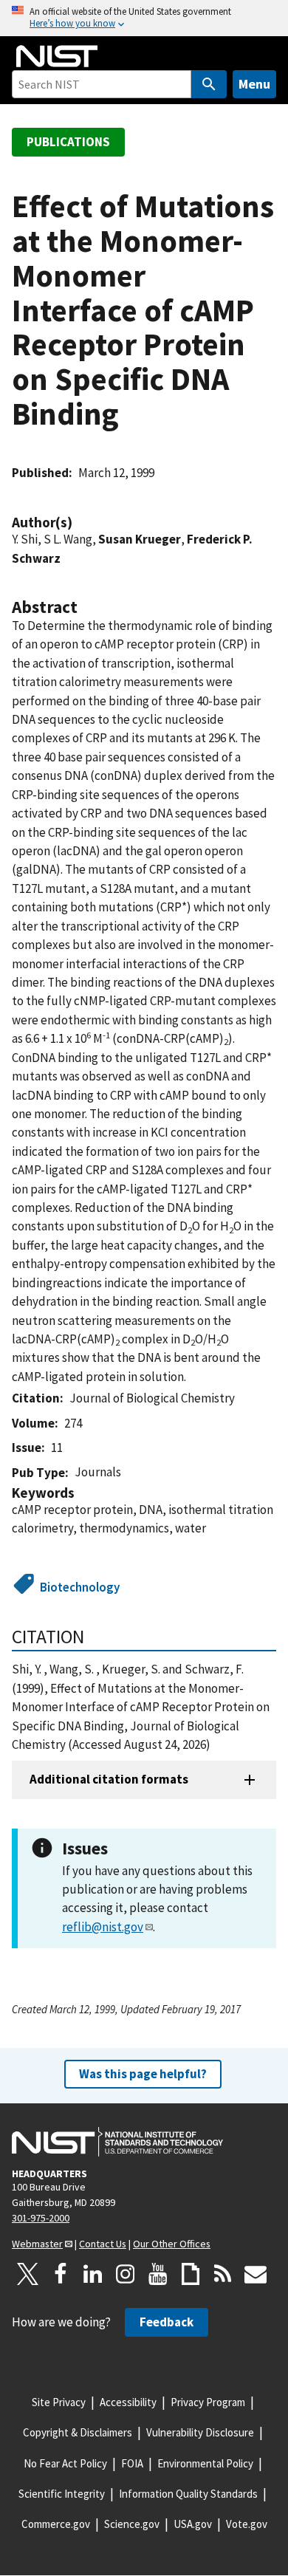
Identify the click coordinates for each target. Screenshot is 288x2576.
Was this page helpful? (143, 2074)
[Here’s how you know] (144, 18)
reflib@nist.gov (103, 1927)
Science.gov (132, 2524)
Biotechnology (80, 1587)
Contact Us (103, 2244)
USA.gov (193, 2524)
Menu (254, 84)
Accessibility (128, 2402)
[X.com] (28, 2274)
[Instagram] (126, 2274)
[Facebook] (61, 2274)
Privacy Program (208, 2402)
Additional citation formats (109, 1779)
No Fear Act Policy (65, 2463)
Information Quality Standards (188, 2494)
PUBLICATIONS (68, 142)
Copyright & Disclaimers (78, 2432)
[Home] (57, 56)
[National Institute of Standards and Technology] (117, 2142)
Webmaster (37, 2244)
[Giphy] (191, 2274)
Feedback (167, 2322)
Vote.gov (247, 2524)
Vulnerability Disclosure (200, 2432)
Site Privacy (59, 2402)
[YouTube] (158, 2274)
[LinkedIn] (93, 2274)
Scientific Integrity (62, 2494)
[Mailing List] (256, 2274)
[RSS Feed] (223, 2274)
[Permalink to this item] (80, 523)
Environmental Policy (205, 2463)
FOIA (132, 2463)
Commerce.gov (56, 2524)
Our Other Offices (172, 2244)
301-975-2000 (41, 2218)
